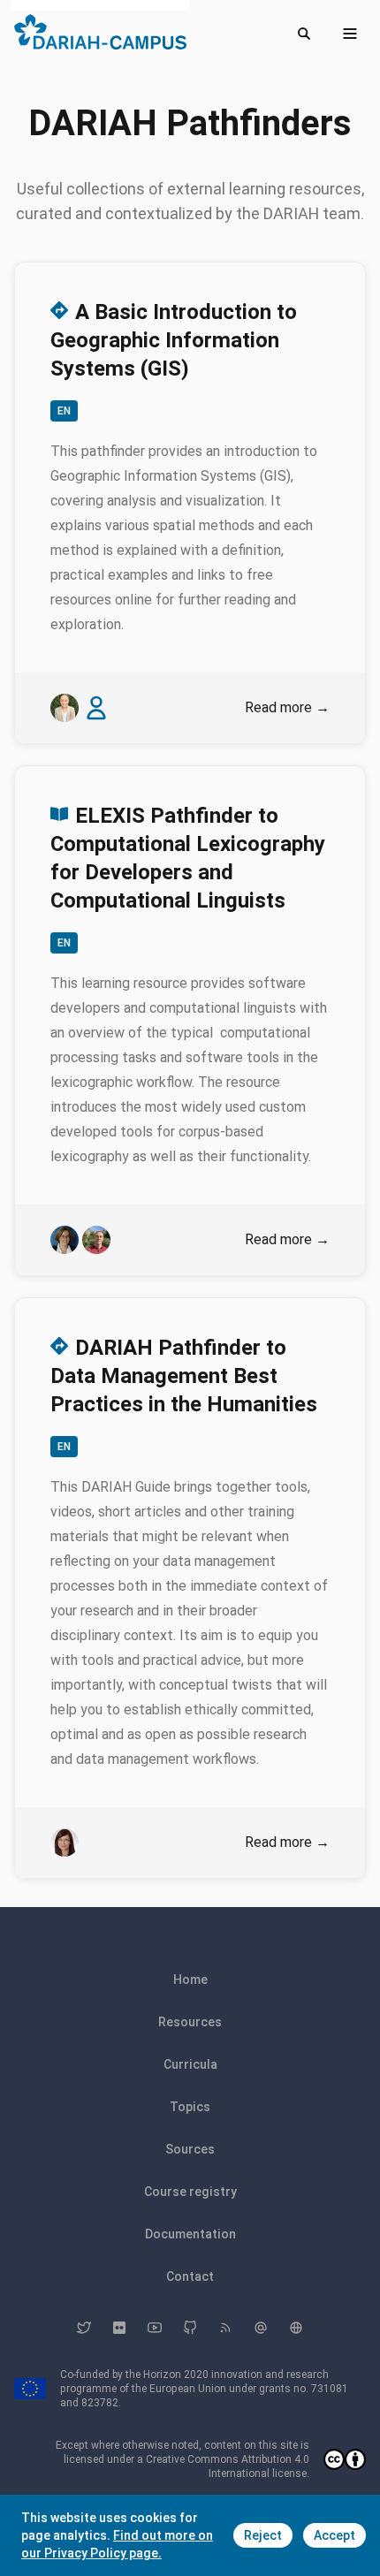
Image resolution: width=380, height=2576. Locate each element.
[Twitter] (84, 2328)
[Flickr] (119, 2328)
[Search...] (304, 34)
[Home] (100, 32)
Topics (190, 2107)
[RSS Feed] (225, 2328)
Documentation (190, 2234)
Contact (190, 2276)
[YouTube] (155, 2328)
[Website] (296, 2328)
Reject (263, 2535)
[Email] (261, 2328)
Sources (190, 2149)
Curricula (190, 2064)
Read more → (287, 707)
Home (190, 1979)
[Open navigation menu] (350, 34)
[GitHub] (190, 2328)
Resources (190, 2022)
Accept (334, 2535)
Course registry (190, 2192)
